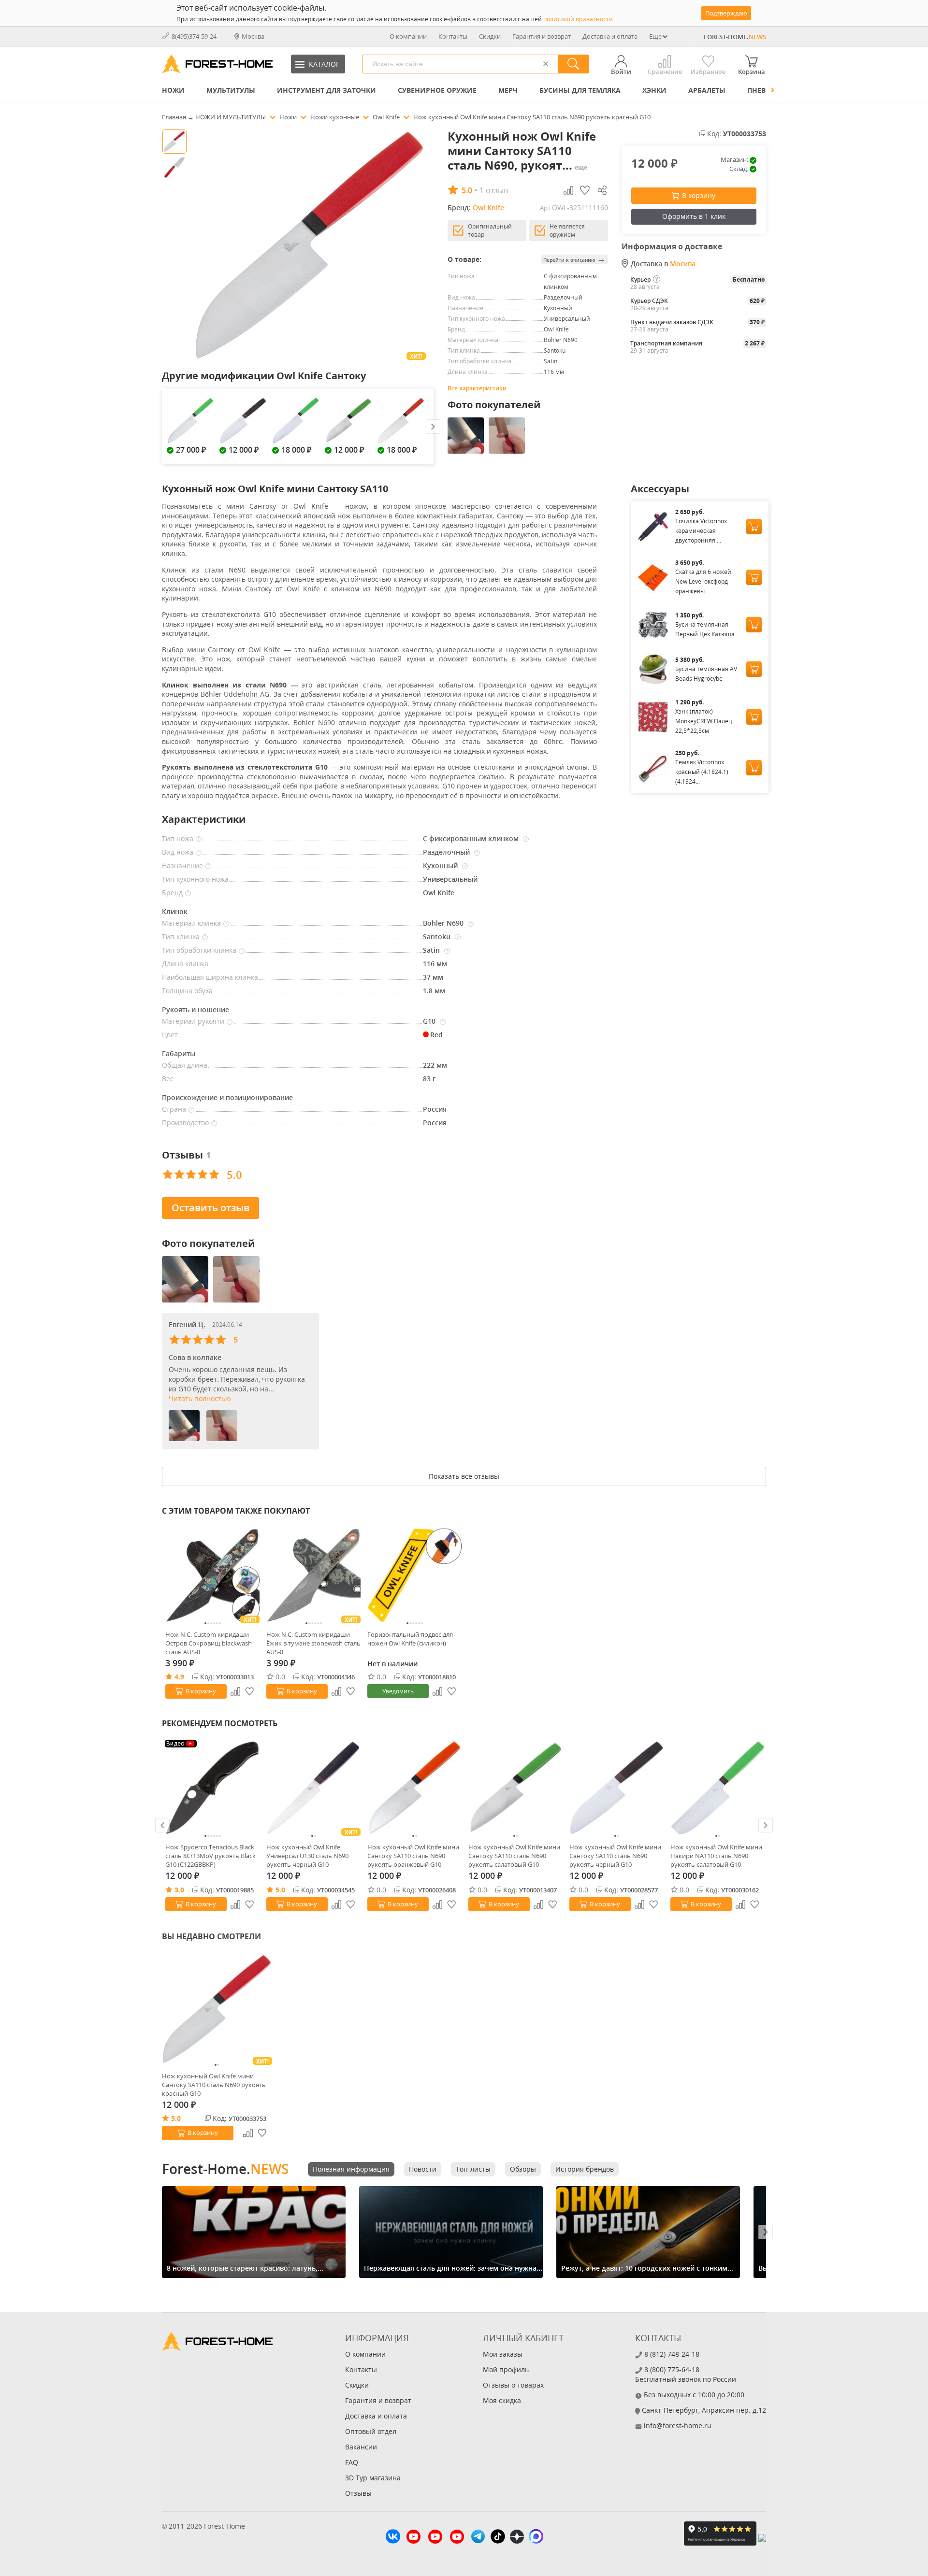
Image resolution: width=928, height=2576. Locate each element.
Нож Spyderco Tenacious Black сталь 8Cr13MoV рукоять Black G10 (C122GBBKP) (210, 1856)
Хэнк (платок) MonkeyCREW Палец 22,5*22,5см (704, 721)
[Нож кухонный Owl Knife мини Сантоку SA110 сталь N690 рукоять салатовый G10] (515, 1788)
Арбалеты (707, 90)
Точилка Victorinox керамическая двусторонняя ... (701, 531)
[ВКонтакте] (393, 2538)
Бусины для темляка (580, 90)
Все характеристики (477, 388)
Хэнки (654, 90)
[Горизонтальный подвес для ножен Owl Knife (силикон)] (414, 1575)
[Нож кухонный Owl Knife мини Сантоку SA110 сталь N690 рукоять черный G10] (616, 1788)
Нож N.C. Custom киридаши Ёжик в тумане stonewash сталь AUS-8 (313, 1643)
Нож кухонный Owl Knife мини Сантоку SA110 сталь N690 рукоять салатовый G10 (514, 1856)
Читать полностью (200, 1398)
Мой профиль (506, 2369)
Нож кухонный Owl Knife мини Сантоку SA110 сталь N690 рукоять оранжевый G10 (413, 1856)
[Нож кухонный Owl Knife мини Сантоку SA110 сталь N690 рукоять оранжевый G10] (414, 1788)
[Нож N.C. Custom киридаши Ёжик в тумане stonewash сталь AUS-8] (313, 1575)
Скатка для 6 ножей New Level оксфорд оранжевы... (703, 581)
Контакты (453, 36)
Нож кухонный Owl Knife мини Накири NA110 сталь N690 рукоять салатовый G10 (716, 1856)
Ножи (173, 90)
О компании (408, 36)
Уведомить (398, 1691)
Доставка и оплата (610, 36)
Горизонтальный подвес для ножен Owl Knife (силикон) (410, 1639)
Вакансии (361, 2447)
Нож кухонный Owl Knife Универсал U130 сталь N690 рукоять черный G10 (307, 1856)
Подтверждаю (726, 13)
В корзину (699, 195)
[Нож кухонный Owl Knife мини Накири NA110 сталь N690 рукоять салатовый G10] (718, 1788)
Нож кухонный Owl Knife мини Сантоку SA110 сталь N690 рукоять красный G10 (214, 2085)
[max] (536, 2538)
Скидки (490, 36)
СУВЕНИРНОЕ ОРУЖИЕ (437, 90)
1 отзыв (494, 190)
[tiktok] (498, 2538)
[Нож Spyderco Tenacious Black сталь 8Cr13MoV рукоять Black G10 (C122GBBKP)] (212, 1788)
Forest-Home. (225, 2169)
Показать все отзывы (464, 1476)
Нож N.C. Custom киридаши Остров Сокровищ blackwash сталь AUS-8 (209, 1643)
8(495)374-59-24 (194, 36)
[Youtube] (413, 2538)
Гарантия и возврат (542, 36)
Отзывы (358, 2493)
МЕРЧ (508, 90)
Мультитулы (231, 90)
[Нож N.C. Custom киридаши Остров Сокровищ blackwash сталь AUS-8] (212, 1575)
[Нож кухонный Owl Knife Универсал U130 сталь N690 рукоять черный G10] (313, 1788)
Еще (655, 36)
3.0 (179, 1890)
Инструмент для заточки (326, 90)
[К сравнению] (235, 1691)
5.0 (280, 1890)
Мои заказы (503, 2354)
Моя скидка (502, 2400)
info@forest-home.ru (678, 2426)
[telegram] (478, 2538)
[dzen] (517, 2538)
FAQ (352, 2462)
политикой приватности (578, 19)
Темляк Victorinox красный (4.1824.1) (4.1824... (702, 772)
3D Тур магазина (373, 2478)
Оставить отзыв (210, 1208)
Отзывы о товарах (513, 2385)
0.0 (280, 1677)
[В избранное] (250, 1691)
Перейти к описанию (574, 259)
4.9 (179, 1677)
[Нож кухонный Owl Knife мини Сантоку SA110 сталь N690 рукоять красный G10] (217, 2009)
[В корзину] (754, 527)
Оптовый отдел (371, 2431)
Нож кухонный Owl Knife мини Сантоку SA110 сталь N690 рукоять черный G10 (615, 1856)
